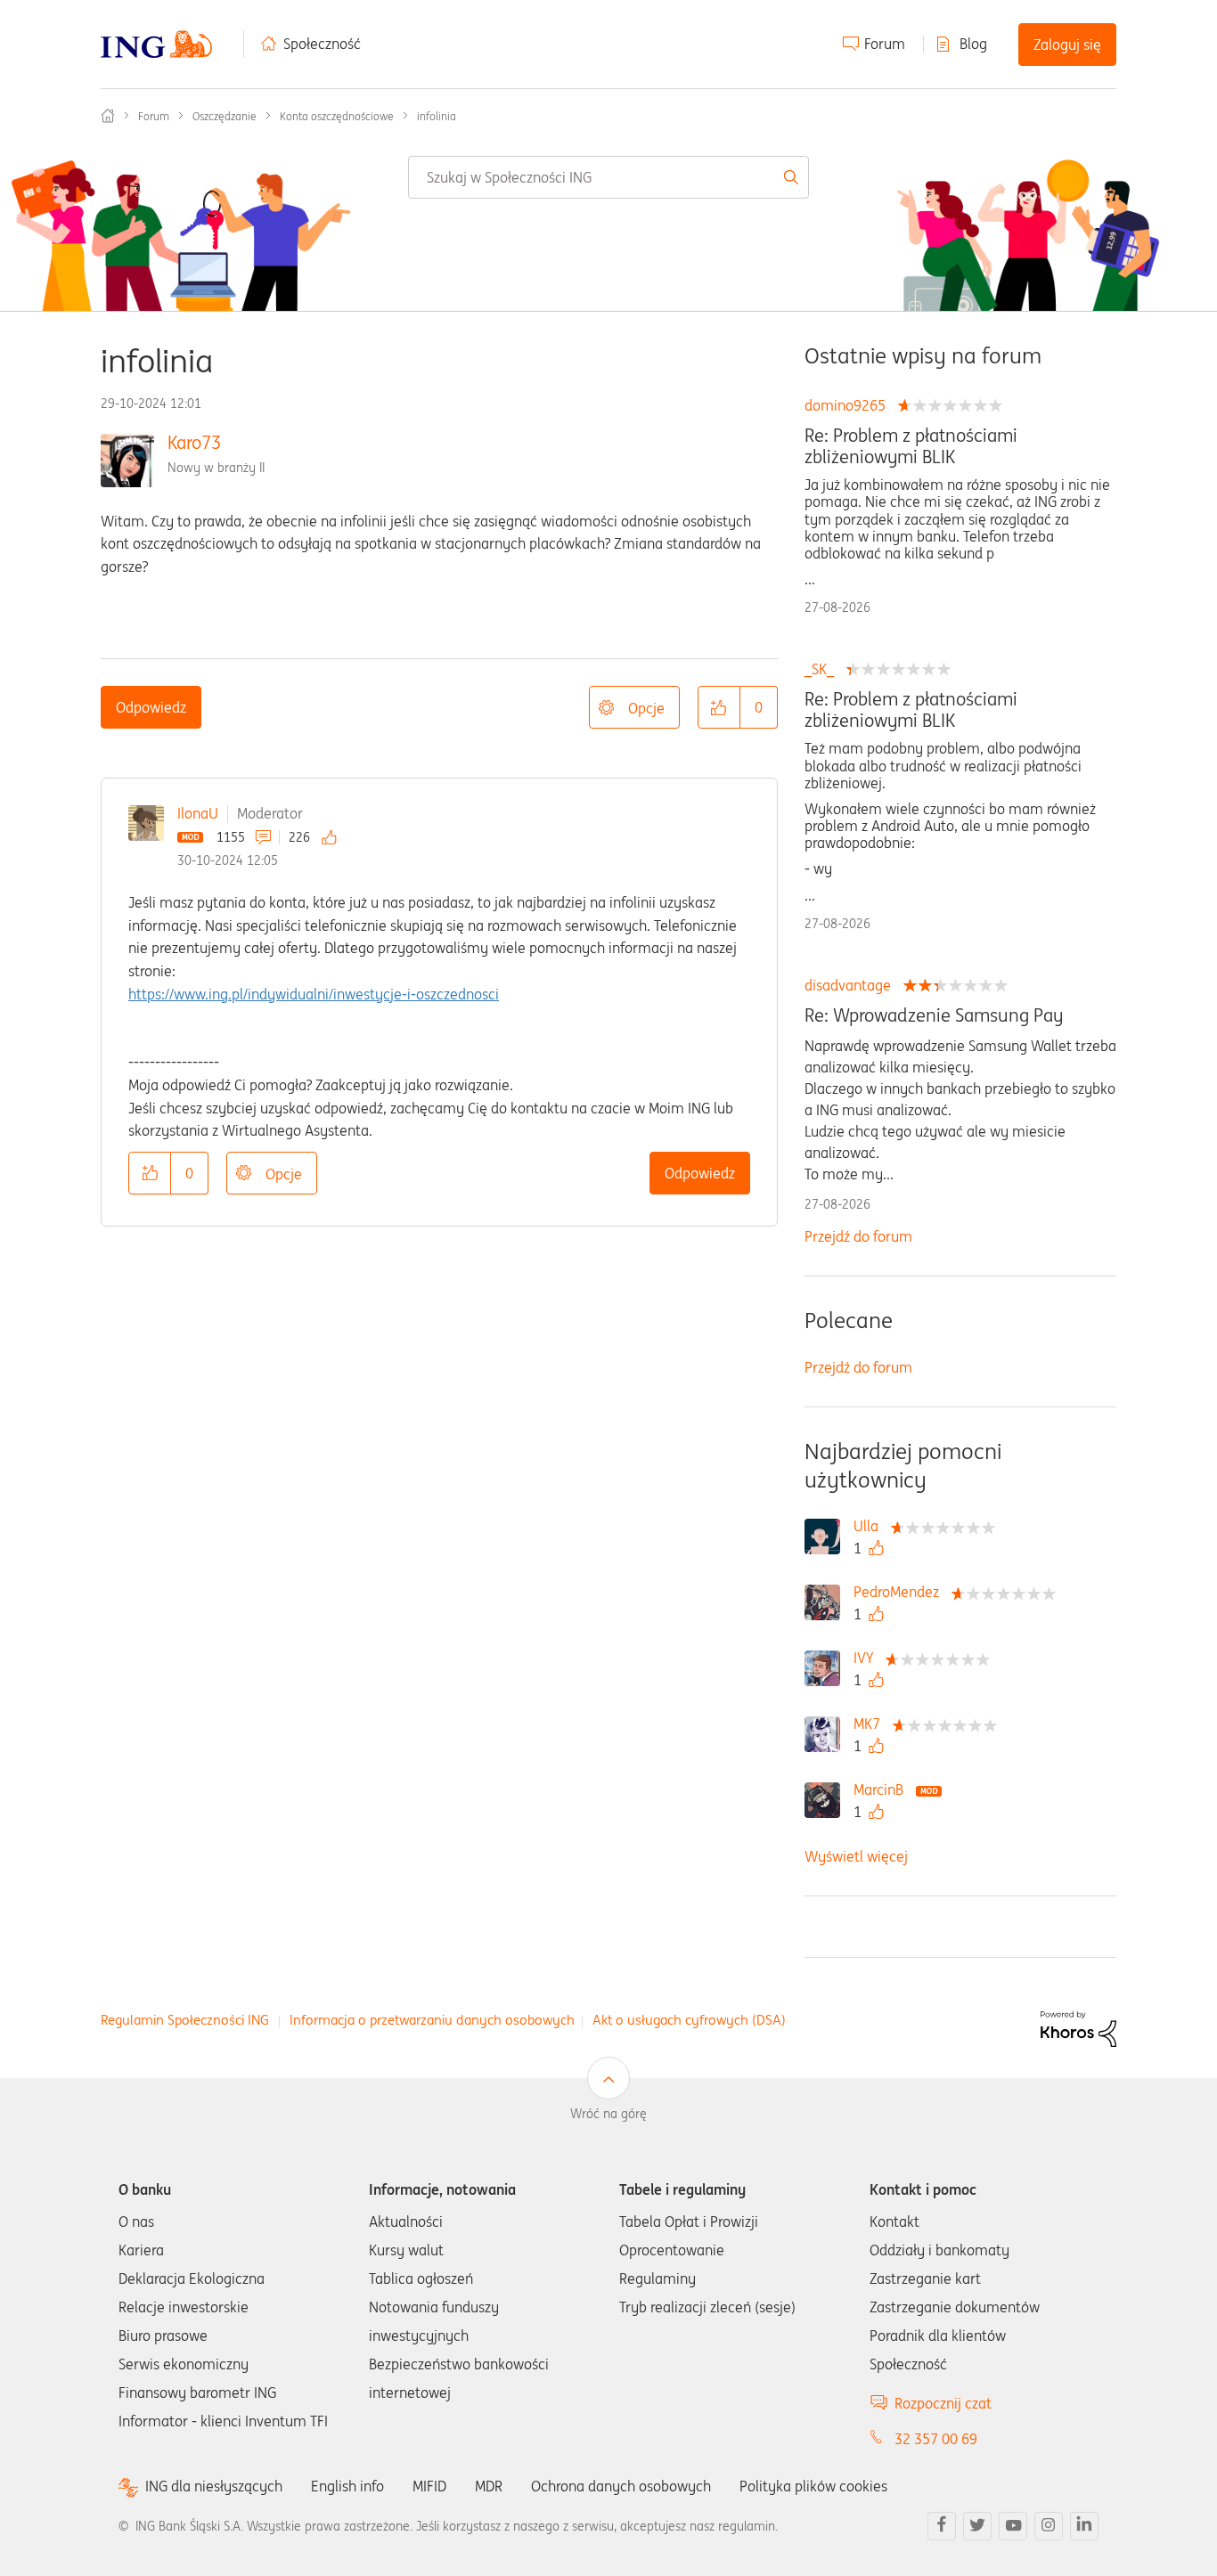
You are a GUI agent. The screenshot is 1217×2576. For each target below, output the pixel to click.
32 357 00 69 (936, 2439)
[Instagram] (1049, 2526)
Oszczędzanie (225, 116)
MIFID (429, 2486)
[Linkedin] (1084, 2526)
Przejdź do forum (858, 1236)
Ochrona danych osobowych (621, 2486)
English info (347, 2486)
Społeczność (322, 44)
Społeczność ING (108, 116)
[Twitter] (977, 2526)
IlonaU (198, 813)
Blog (973, 44)
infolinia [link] (437, 116)
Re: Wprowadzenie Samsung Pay (934, 1015)
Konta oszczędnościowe (337, 116)
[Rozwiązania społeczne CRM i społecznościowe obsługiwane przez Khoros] (1078, 2027)
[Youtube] (1013, 2526)
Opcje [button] (646, 708)
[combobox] (609, 177)
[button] (719, 707)
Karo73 (194, 442)
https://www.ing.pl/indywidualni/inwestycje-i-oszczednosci (314, 994)
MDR (489, 2486)
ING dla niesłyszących (214, 2486)
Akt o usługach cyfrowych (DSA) (689, 2020)
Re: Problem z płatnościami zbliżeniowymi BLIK (911, 446)
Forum (885, 44)
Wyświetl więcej (856, 1856)
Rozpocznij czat (943, 2403)
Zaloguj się (1067, 45)
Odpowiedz (151, 707)
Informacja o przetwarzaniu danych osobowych (432, 2020)
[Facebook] (942, 2526)
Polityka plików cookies (813, 2486)
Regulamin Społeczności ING (185, 2020)
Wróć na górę (608, 2114)
